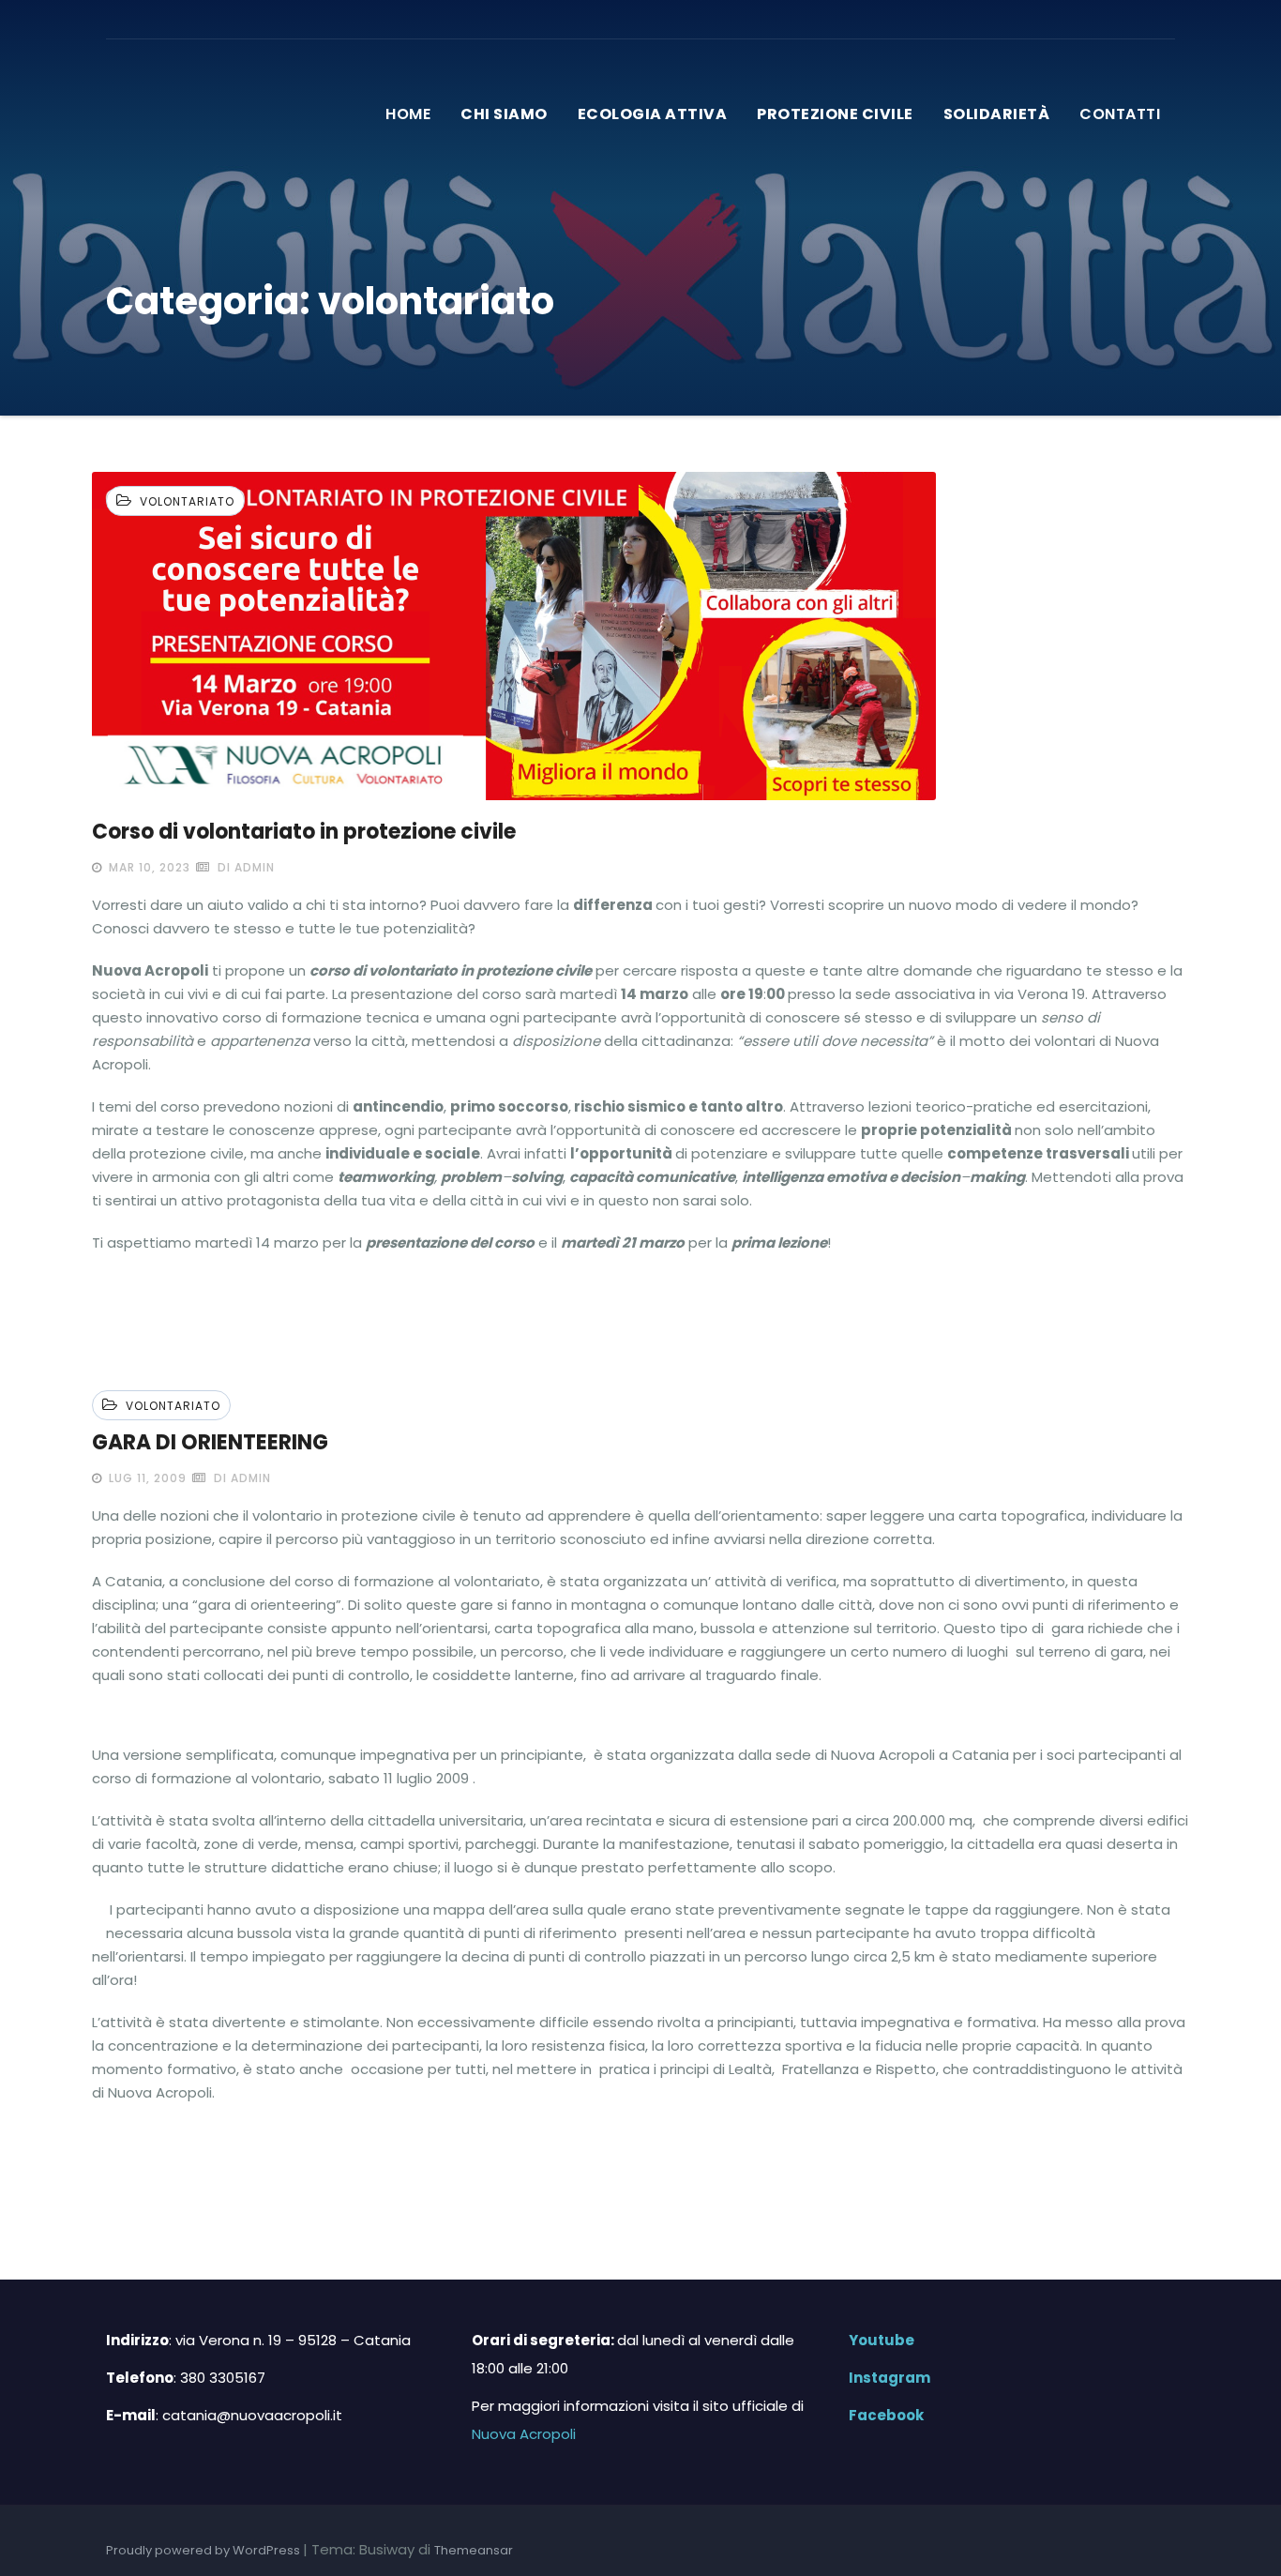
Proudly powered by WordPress (204, 2550)
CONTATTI (1120, 114)
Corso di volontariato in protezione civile (304, 832)
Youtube (876, 2340)
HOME (408, 114)
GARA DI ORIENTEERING (210, 1442)
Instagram (884, 2378)
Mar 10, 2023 (148, 867)
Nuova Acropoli (524, 2434)
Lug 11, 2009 (146, 1478)
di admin (244, 867)
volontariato (187, 501)
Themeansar (474, 2550)
